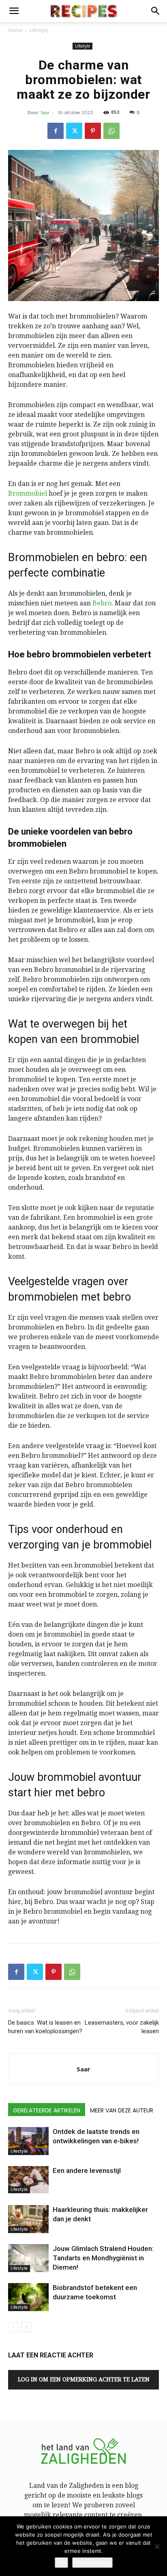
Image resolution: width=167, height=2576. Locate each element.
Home (15, 30)
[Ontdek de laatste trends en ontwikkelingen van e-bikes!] (28, 2141)
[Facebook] (56, 131)
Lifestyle (39, 30)
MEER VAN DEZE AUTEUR (122, 2110)
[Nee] (157, 2546)
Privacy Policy (92, 2563)
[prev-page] (13, 2327)
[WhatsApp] (111, 131)
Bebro (102, 603)
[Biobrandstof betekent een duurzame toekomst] (28, 2297)
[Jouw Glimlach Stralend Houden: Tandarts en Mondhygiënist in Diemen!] (28, 2258)
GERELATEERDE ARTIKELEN (47, 2110)
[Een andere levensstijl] (28, 2180)
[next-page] (26, 2327)
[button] (14, 11)
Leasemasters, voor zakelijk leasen (122, 2027)
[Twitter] (74, 131)
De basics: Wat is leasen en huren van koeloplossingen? (45, 2027)
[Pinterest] (93, 131)
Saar (45, 112)
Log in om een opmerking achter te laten (84, 2379)
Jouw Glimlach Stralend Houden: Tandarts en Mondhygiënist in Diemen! (103, 2258)
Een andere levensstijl (87, 2171)
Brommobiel (28, 493)
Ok (61, 2563)
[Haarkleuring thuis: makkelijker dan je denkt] (28, 2219)
